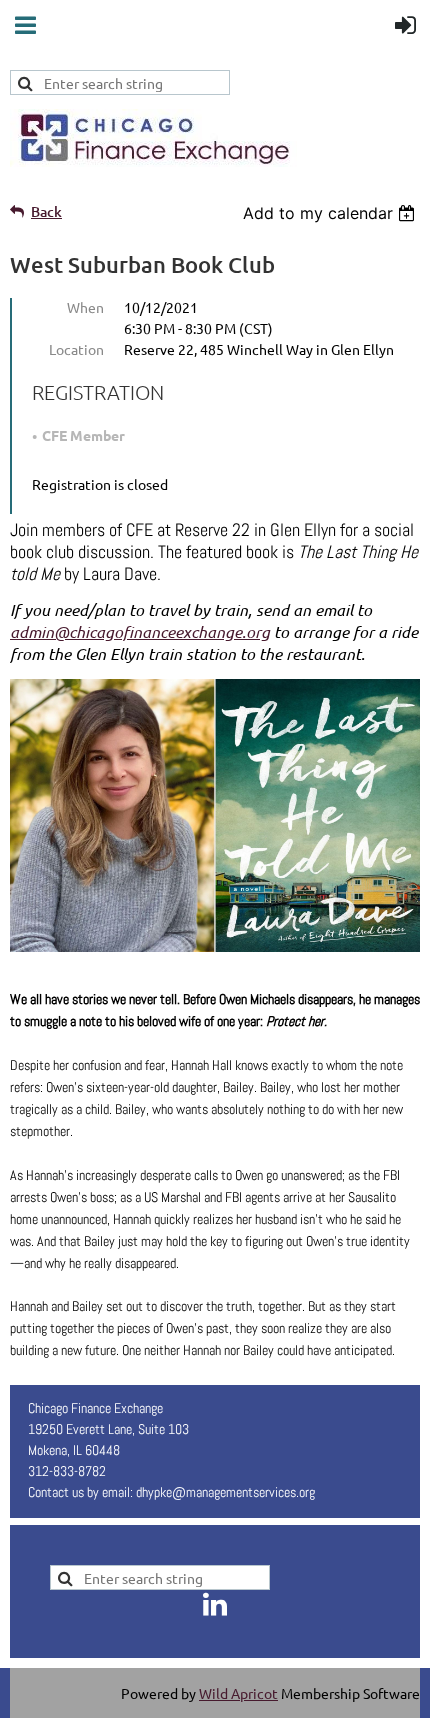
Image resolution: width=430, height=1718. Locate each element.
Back (46, 211)
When (85, 307)
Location (76, 349)
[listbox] (331, 213)
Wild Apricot (238, 1693)
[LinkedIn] (215, 1604)
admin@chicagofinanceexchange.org (140, 631)
